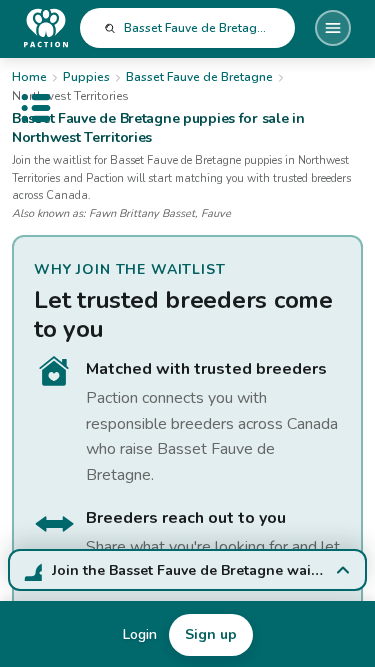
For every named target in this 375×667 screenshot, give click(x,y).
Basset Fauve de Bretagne (199, 77)
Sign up (211, 634)
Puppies (86, 77)
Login (140, 634)
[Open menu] (333, 28)
